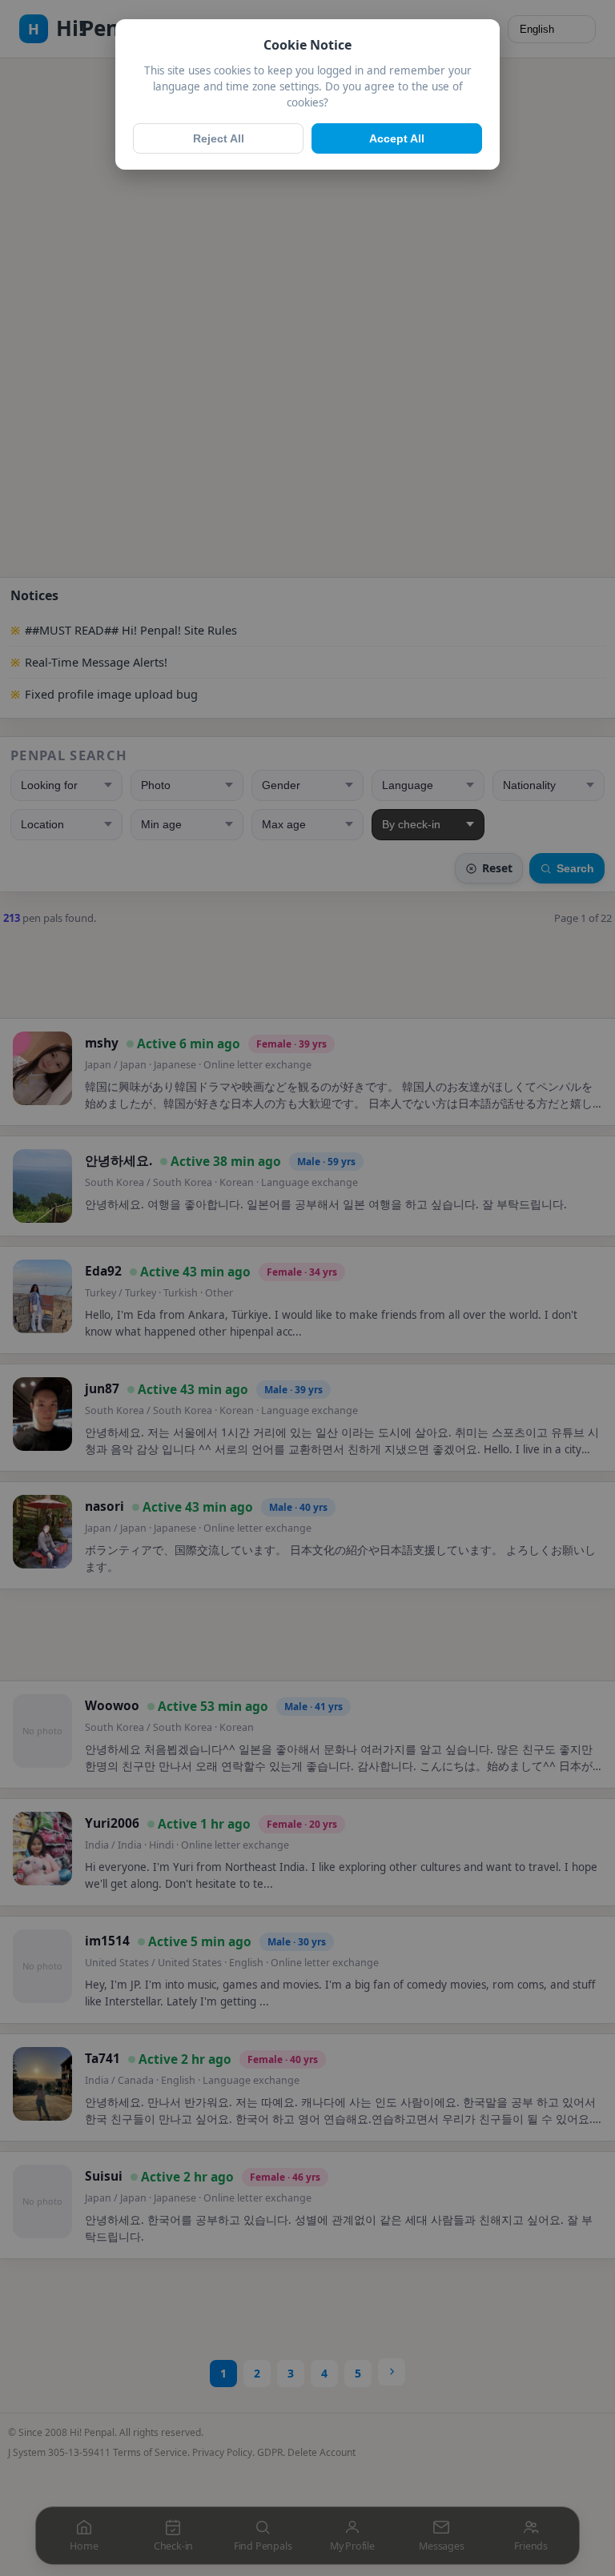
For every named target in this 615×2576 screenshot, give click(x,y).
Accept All (397, 138)
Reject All (219, 138)
